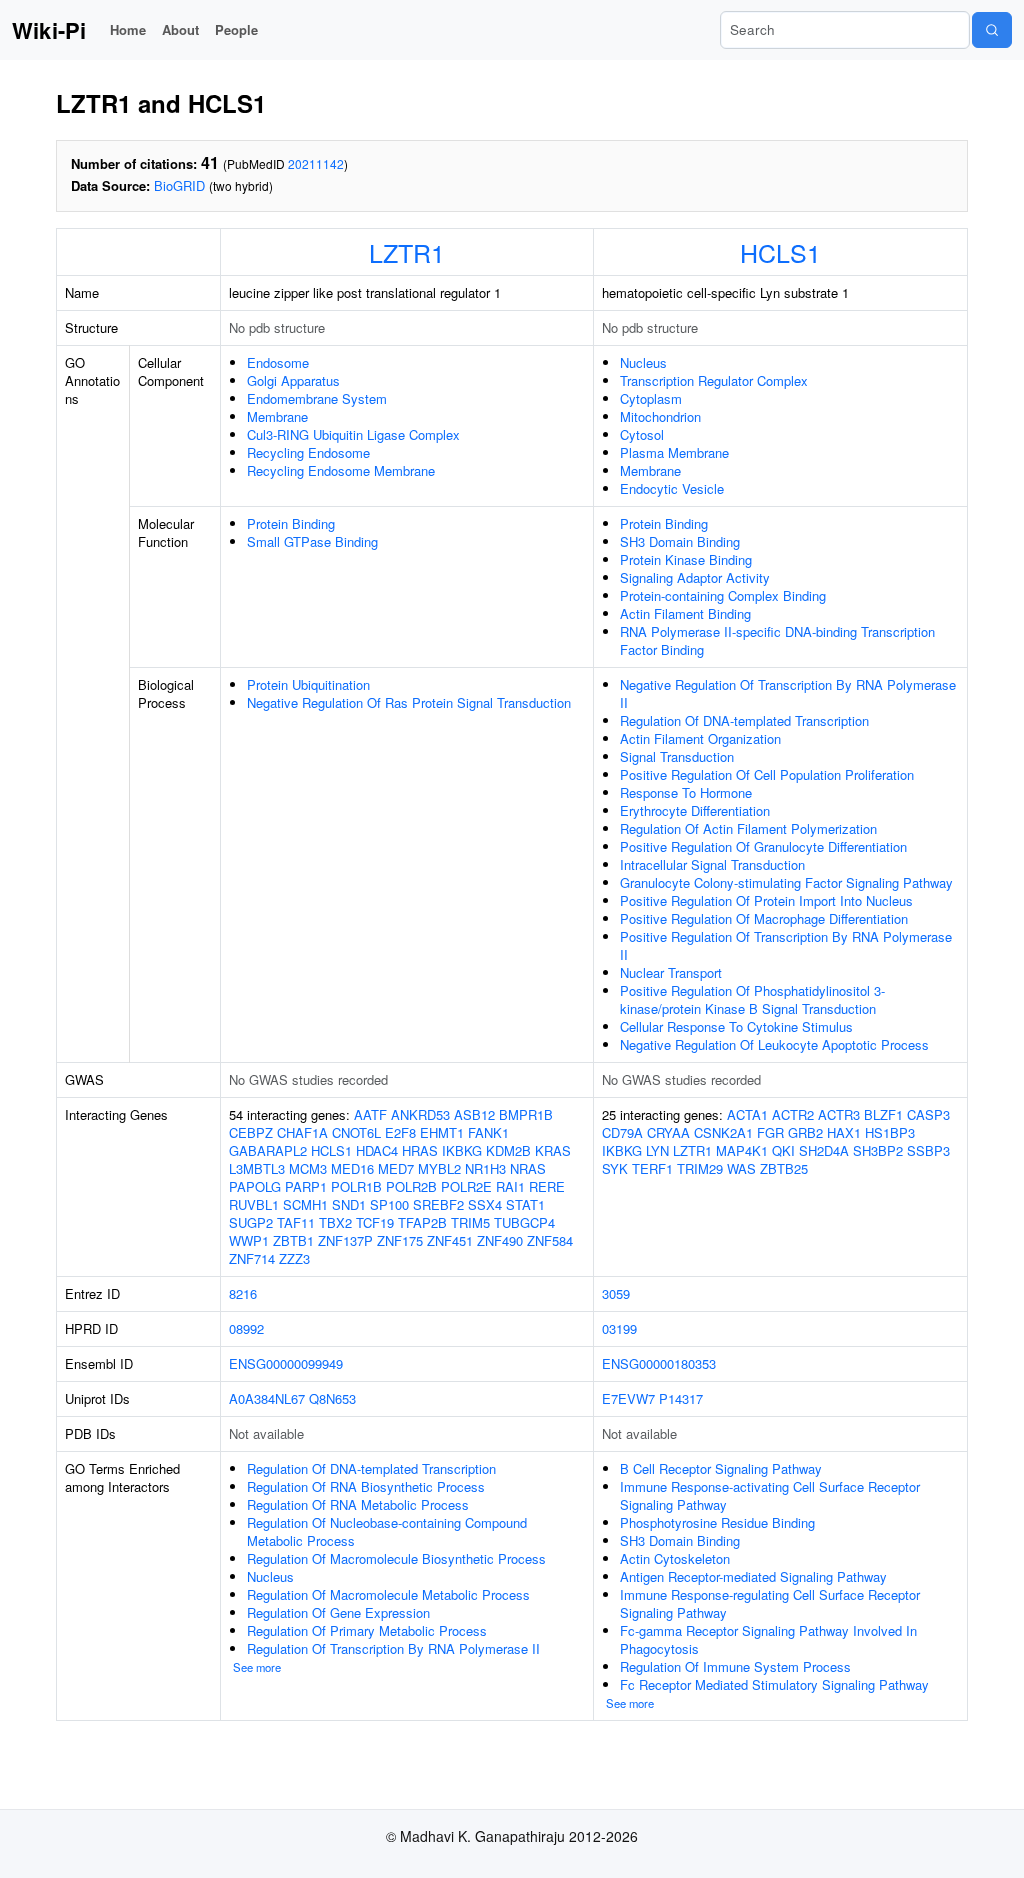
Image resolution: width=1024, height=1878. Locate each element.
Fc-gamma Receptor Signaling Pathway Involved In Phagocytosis (768, 1639)
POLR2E (466, 1186)
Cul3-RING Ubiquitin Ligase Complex (353, 434)
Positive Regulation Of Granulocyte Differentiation (763, 846)
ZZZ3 (294, 1258)
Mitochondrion (660, 416)
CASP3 (928, 1114)
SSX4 (485, 1204)
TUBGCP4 (524, 1222)
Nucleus (643, 362)
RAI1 (510, 1186)
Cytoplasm (651, 398)
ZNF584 (550, 1240)
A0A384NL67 (267, 1398)
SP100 (389, 1204)
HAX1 (844, 1132)
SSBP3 (928, 1150)
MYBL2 (439, 1168)
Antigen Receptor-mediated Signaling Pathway (753, 1576)
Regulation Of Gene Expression (338, 1612)
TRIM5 (470, 1222)
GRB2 (805, 1132)
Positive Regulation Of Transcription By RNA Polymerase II (786, 945)
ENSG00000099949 (286, 1363)
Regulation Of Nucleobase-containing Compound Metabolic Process (387, 1531)
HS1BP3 (890, 1132)
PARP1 (306, 1186)
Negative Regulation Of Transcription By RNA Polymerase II (788, 693)
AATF (370, 1114)
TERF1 (652, 1168)
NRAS (528, 1168)
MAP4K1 (742, 1150)
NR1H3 (485, 1168)
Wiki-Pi (49, 30)
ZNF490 (500, 1240)
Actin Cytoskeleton (675, 1558)
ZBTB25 (784, 1168)
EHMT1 (442, 1132)
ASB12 (474, 1114)
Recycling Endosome (308, 452)
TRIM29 (700, 1168)
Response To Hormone (686, 792)
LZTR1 (407, 252)
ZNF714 (252, 1258)
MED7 (396, 1168)
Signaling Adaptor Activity (695, 577)
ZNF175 (400, 1240)
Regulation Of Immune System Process (735, 1666)
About (180, 29)
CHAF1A (302, 1132)
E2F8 (400, 1132)
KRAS (553, 1150)
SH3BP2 (878, 1150)
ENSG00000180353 (659, 1363)
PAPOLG (255, 1186)
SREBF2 (438, 1204)
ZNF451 (450, 1240)
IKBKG (462, 1150)
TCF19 (375, 1222)
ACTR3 (839, 1114)
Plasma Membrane (674, 452)
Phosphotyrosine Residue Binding (717, 1522)
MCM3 (308, 1168)
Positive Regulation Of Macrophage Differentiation (764, 918)
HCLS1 (780, 252)
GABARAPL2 (268, 1150)
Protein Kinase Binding (686, 559)
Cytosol (642, 434)
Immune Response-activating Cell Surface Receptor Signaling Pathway (770, 1495)
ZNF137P (345, 1240)
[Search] (992, 30)
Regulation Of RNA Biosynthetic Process (366, 1486)
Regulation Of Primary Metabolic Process (367, 1630)
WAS (741, 1168)
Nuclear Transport (671, 972)
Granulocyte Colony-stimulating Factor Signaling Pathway (786, 882)
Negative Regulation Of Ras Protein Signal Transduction (409, 702)
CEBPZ (251, 1132)
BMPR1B (526, 1114)
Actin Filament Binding (685, 613)
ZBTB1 (293, 1240)
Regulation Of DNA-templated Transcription (744, 720)
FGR (770, 1132)
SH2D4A (824, 1150)
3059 (616, 1293)
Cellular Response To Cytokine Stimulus (736, 1026)
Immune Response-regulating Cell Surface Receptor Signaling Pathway (770, 1603)
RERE (547, 1186)
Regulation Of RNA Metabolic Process (358, 1504)
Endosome (278, 362)
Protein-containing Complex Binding (723, 595)
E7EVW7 (628, 1398)
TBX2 (335, 1222)
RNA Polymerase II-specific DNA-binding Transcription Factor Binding (777, 640)
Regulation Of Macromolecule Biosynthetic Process (396, 1558)
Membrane (277, 416)
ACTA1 (747, 1114)
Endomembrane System (317, 398)
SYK (615, 1168)
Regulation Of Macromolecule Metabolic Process (388, 1594)
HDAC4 (377, 1150)
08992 (246, 1328)
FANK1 (488, 1132)
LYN (657, 1150)
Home (128, 29)
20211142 (316, 163)
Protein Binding (291, 523)
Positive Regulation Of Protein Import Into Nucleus (766, 900)
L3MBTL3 (257, 1168)
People (236, 29)
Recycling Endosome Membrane (341, 470)
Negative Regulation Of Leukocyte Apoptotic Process (774, 1044)
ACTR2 (793, 1114)
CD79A (622, 1132)
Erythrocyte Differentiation (695, 810)
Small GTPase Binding (312, 541)
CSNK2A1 (723, 1132)
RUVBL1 (254, 1204)
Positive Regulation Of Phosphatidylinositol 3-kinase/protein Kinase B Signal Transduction (752, 999)
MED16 (352, 1168)
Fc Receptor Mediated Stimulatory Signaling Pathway (774, 1684)
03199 (619, 1328)
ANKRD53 (420, 1114)
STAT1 (525, 1204)
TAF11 (296, 1222)
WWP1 (249, 1240)
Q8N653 (332, 1398)
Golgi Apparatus (293, 380)
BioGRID (179, 185)
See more (257, 1667)
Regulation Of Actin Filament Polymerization (748, 828)
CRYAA (668, 1132)
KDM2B (508, 1150)
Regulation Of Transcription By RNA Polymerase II (393, 1648)
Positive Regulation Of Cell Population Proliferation (767, 774)
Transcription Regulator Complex (714, 380)
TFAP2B (422, 1222)
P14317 (681, 1398)
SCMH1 (305, 1204)
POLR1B (356, 1186)
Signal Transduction (677, 756)
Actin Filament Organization (700, 738)
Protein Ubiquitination (308, 684)
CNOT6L (356, 1132)
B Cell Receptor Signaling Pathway (721, 1468)
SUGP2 (251, 1222)
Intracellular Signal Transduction (712, 864)
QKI (783, 1150)
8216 (243, 1293)
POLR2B (411, 1186)
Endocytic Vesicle (672, 488)
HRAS (420, 1150)
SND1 (349, 1204)
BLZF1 (883, 1114)
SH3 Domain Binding (680, 541)
